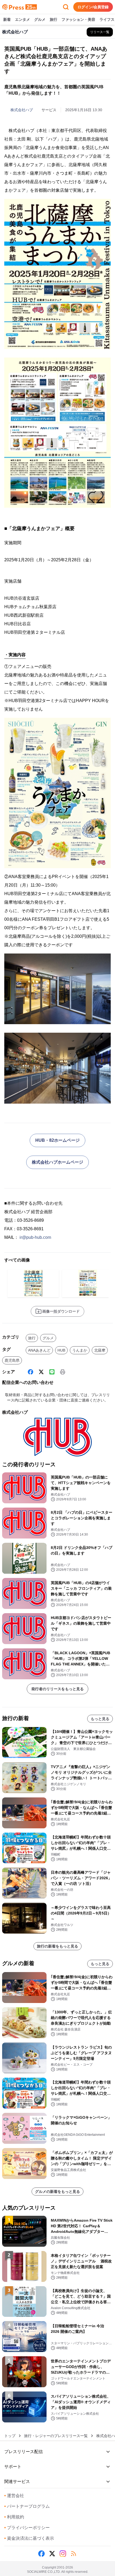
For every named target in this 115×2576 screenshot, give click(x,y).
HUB (61, 1350)
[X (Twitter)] (41, 1372)
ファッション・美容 (78, 19)
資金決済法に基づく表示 (29, 2538)
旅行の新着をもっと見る (57, 1946)
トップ (10, 2436)
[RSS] (74, 2554)
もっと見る (100, 1719)
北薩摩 (100, 1350)
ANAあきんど (39, 1350)
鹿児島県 (12, 1360)
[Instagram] (63, 2554)
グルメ (40, 19)
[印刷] (63, 1372)
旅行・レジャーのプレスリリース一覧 (56, 2436)
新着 (7, 19)
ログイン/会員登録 (93, 7)
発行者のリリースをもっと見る (57, 1689)
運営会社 (14, 2496)
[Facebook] (30, 1372)
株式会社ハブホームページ (57, 1162)
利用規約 (14, 2517)
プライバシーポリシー (27, 2528)
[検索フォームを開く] (66, 7)
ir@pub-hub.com (35, 1237)
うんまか (80, 1350)
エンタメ (22, 19)
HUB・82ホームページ (57, 1140)
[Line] (52, 1372)
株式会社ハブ (22, 110)
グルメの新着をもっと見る (57, 2192)
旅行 (53, 19)
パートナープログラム (27, 2506)
